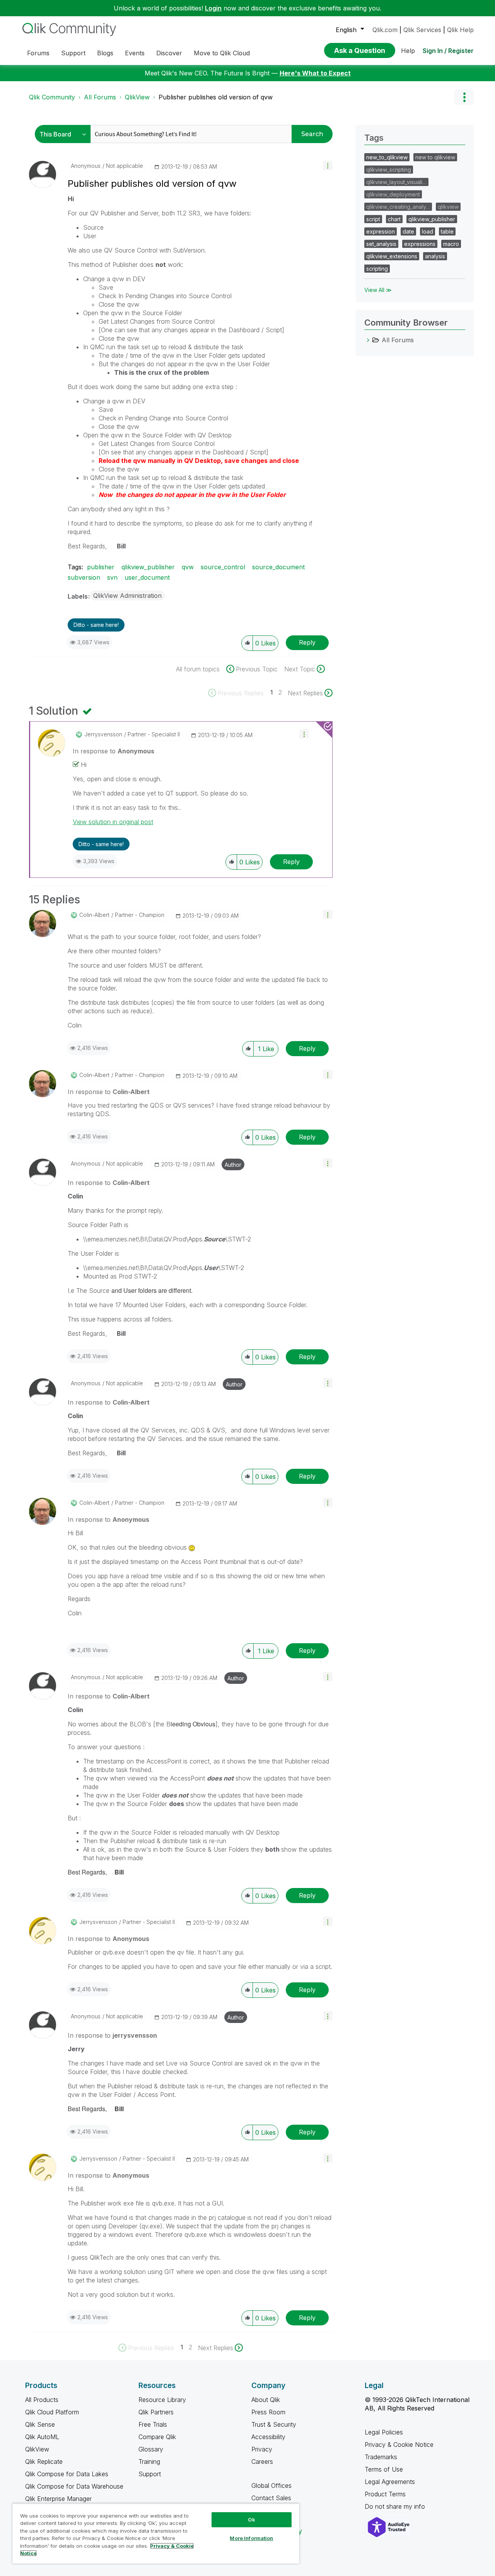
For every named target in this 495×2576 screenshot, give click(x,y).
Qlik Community (52, 97)
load (428, 231)
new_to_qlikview (387, 157)
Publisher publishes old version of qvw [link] (216, 97)
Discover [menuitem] (169, 53)
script (373, 219)
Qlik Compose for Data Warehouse (74, 2486)
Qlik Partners (156, 2412)
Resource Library (162, 2400)
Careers (262, 2462)
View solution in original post (113, 822)
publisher (101, 567)
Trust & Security (274, 2424)
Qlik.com (385, 30)
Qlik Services (422, 30)
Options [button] (464, 97)
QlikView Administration (127, 596)
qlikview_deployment (393, 194)
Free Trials (153, 2424)
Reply (307, 642)
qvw (188, 567)
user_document (147, 577)
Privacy (262, 2449)
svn (112, 577)
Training (149, 2462)
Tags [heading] (374, 138)
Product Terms (385, 2494)
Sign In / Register (448, 51)
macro (451, 244)
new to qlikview (435, 157)
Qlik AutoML (42, 2437)
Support (150, 2474)
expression (381, 231)
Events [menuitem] (135, 53)
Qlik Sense (40, 2424)
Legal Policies (384, 2432)
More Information (251, 2538)
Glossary (151, 2449)
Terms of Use (384, 2469)
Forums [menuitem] (38, 53)
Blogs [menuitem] (105, 53)
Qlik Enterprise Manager (58, 2499)
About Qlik (266, 2400)
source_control (223, 567)
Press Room (268, 2412)
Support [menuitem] (73, 53)
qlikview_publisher (148, 567)
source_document (278, 567)
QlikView (137, 97)
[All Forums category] (368, 340)
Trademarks (381, 2457)
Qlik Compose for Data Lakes (67, 2474)
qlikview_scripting (389, 170)
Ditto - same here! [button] (96, 625)
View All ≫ (378, 290)
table (447, 231)
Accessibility (268, 2437)
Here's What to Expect (315, 73)
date (408, 231)
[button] (328, 165)
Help (408, 51)
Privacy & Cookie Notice (399, 2445)
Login (213, 8)
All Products (42, 2400)
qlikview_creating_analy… (398, 207)
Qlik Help (460, 30)
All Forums (100, 97)
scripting (377, 269)
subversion (84, 577)
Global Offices (271, 2486)
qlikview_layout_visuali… (396, 182)
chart (394, 219)
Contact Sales (271, 2498)
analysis (435, 256)
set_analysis (381, 244)
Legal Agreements (390, 2482)
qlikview (448, 207)
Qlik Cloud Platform (52, 2412)
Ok (251, 2520)
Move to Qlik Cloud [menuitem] (222, 53)
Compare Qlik (157, 2437)
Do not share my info (396, 2506)
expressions (420, 244)
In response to (114, 751)
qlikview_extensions (392, 256)
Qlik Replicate (44, 2462)
